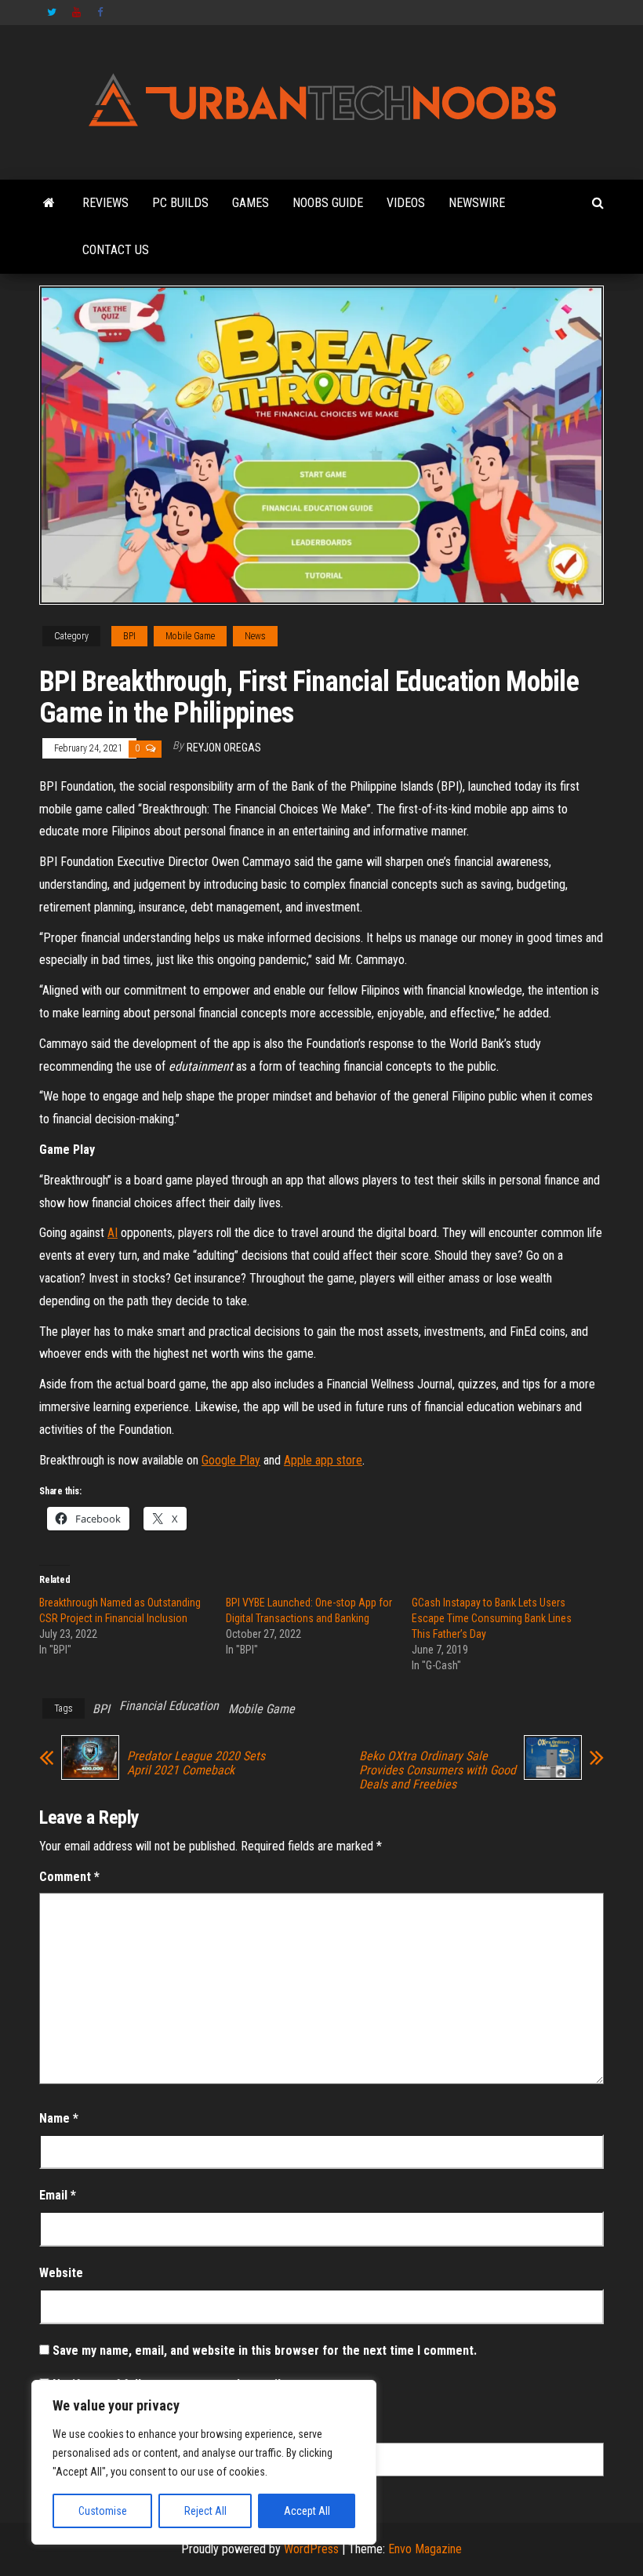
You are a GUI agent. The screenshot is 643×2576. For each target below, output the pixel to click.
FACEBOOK (102, 13)
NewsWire (477, 203)
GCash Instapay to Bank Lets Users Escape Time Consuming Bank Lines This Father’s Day (492, 1618)
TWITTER (52, 13)
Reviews (105, 203)
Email (58, 2195)
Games (251, 203)
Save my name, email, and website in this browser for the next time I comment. (265, 2350)
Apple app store (323, 1460)
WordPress (311, 2549)
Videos (406, 203)
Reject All (205, 2511)
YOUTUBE (77, 13)
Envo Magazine (425, 2549)
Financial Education (169, 1706)
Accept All (307, 2511)
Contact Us (116, 250)
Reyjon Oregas (224, 748)
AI (113, 1233)
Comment (69, 1877)
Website (61, 2273)
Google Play (231, 1460)
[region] (204, 2462)
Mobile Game (190, 636)
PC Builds (180, 203)
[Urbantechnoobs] (49, 203)
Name (59, 2118)
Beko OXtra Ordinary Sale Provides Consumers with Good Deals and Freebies (438, 1770)
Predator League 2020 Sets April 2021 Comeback (196, 1763)
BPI (129, 636)
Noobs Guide (328, 203)
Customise (103, 2511)
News (255, 636)
